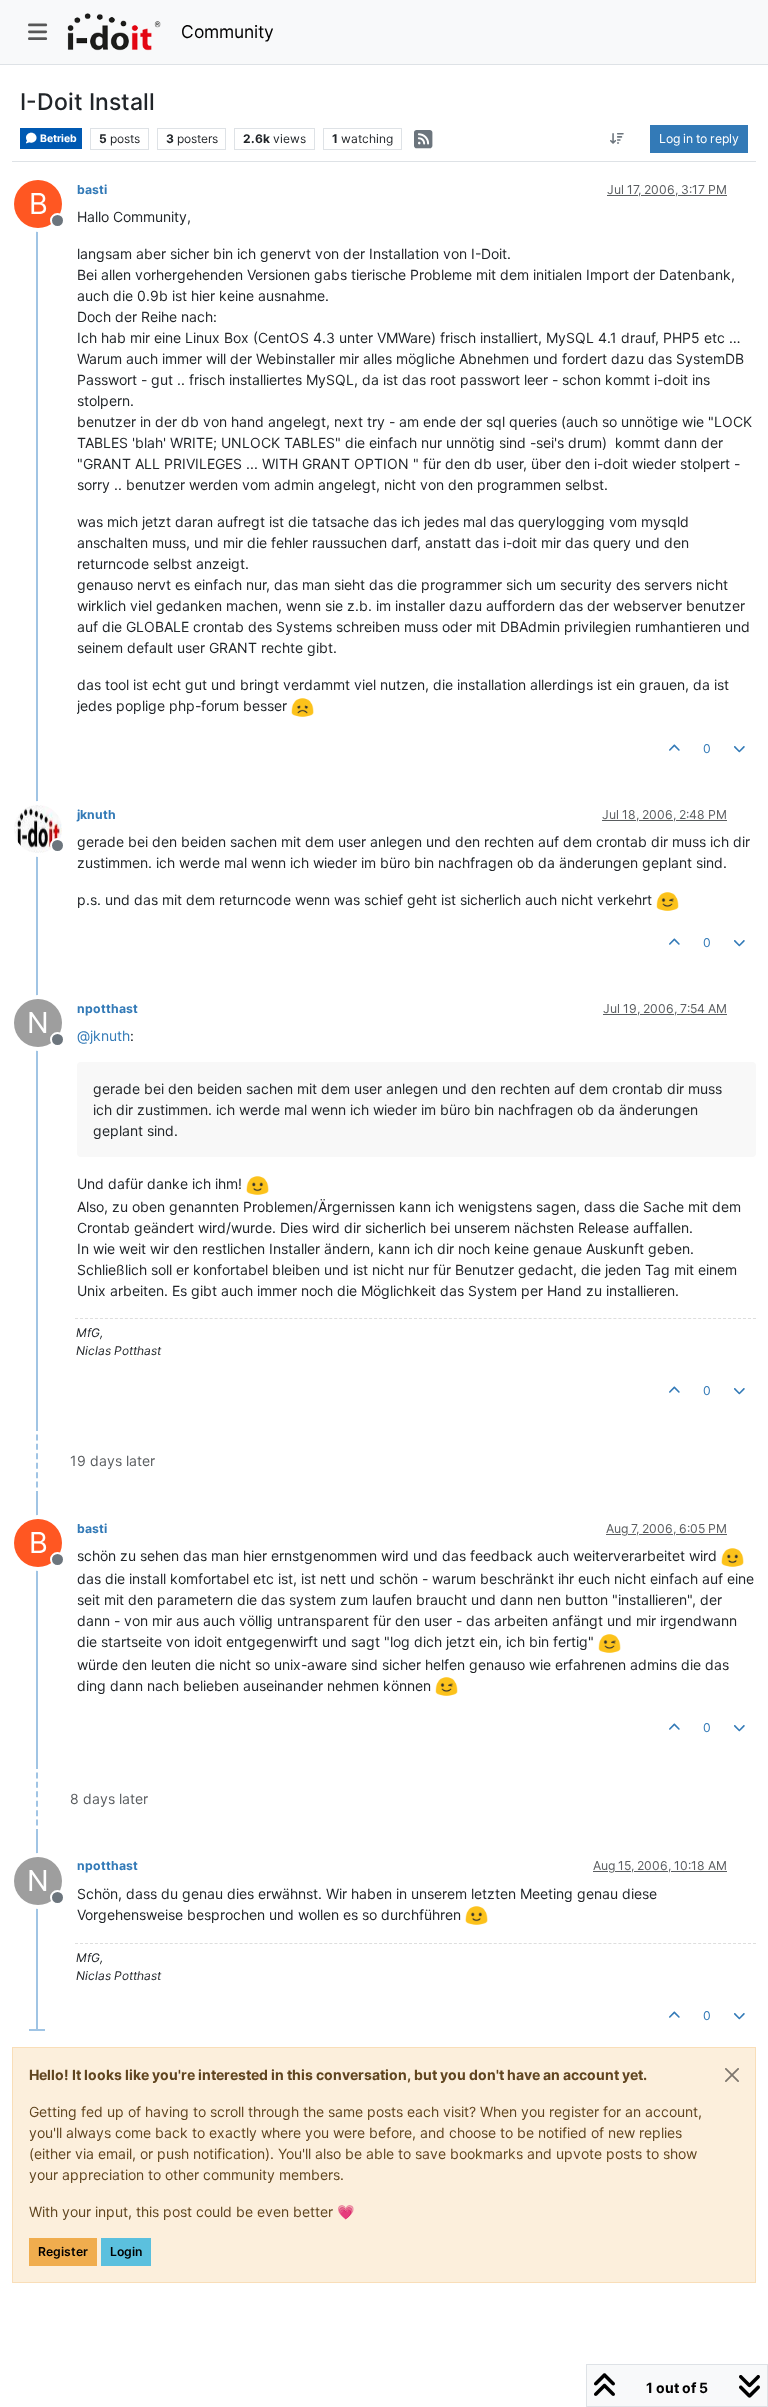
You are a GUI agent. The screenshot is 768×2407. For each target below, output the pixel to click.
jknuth (96, 814)
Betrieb (57, 138)
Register (63, 2251)
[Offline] (45, 827)
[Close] (732, 2075)
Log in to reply (699, 138)
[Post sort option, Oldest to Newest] (617, 139)
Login (126, 2251)
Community (227, 31)
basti (92, 189)
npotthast (107, 1008)
